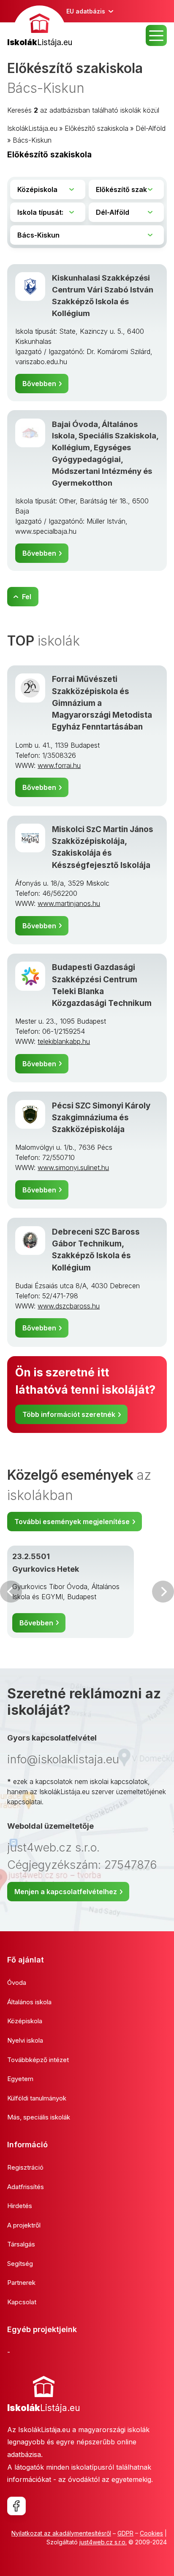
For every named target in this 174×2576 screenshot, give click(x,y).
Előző (11, 1592)
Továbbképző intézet (38, 2060)
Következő (163, 1592)
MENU (156, 35)
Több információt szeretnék (69, 1414)
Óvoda (17, 1983)
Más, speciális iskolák (39, 2117)
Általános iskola (29, 2002)
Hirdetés (20, 2206)
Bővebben (39, 384)
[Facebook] (16, 2506)
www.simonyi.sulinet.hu (73, 1168)
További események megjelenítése (72, 1522)
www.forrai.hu (59, 765)
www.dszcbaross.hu (69, 1306)
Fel (27, 597)
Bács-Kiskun (32, 140)
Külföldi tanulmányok (37, 2098)
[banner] (40, 27)
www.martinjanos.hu (69, 903)
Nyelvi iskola (25, 2040)
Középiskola (25, 2021)
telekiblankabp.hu (64, 1041)
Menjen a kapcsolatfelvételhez (66, 1892)
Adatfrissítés (26, 2187)
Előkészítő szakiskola (97, 128)
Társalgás (21, 2244)
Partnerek (21, 2283)
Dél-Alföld (151, 128)
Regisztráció (25, 2167)
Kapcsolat (22, 2302)
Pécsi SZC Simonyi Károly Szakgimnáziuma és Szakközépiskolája (101, 1118)
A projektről (24, 2225)
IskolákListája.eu (32, 128)
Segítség (20, 2264)
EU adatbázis (86, 11)
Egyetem (20, 2079)
